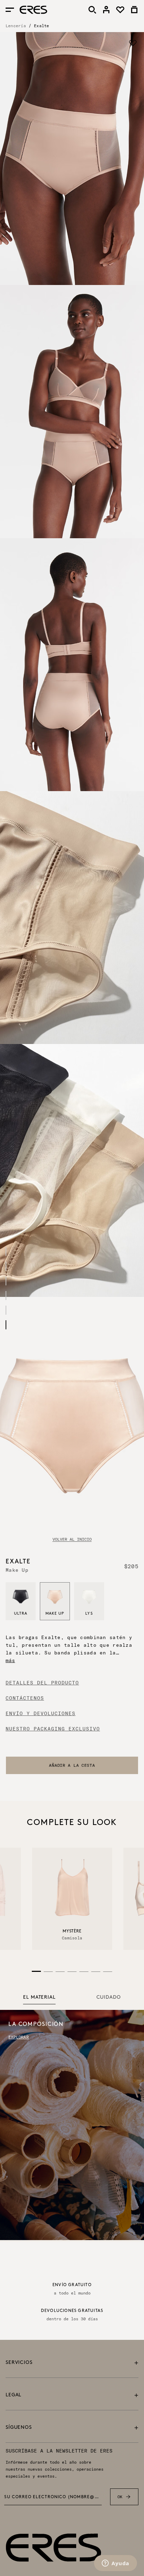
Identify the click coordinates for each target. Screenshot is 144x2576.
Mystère (72, 1931)
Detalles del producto (42, 1683)
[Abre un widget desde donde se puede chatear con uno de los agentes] (116, 2564)
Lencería (16, 26)
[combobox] (72, 1765)
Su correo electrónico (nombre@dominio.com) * (53, 2497)
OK (120, 2497)
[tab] (39, 1998)
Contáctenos (25, 1698)
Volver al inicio (72, 1539)
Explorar (19, 2037)
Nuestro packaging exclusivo (53, 1729)
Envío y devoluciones (41, 1713)
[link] (106, 10)
